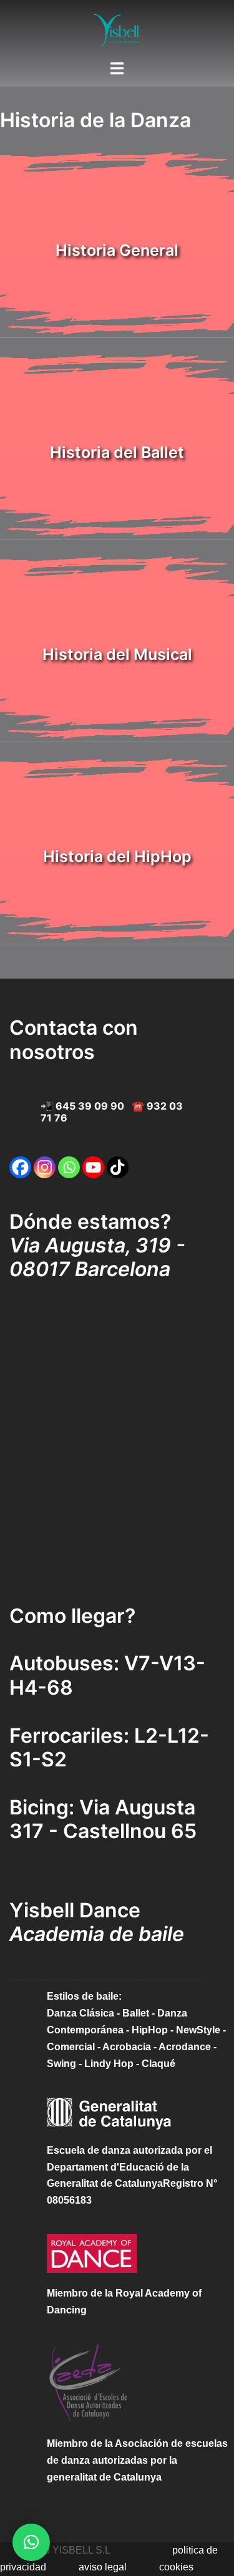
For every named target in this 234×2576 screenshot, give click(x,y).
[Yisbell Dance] (117, 29)
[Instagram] (45, 1167)
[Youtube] (93, 1167)
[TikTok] (118, 1167)
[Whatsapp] (69, 1167)
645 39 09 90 (90, 1106)
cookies (176, 2567)
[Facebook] (20, 1167)
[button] (31, 2542)
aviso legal (103, 2567)
